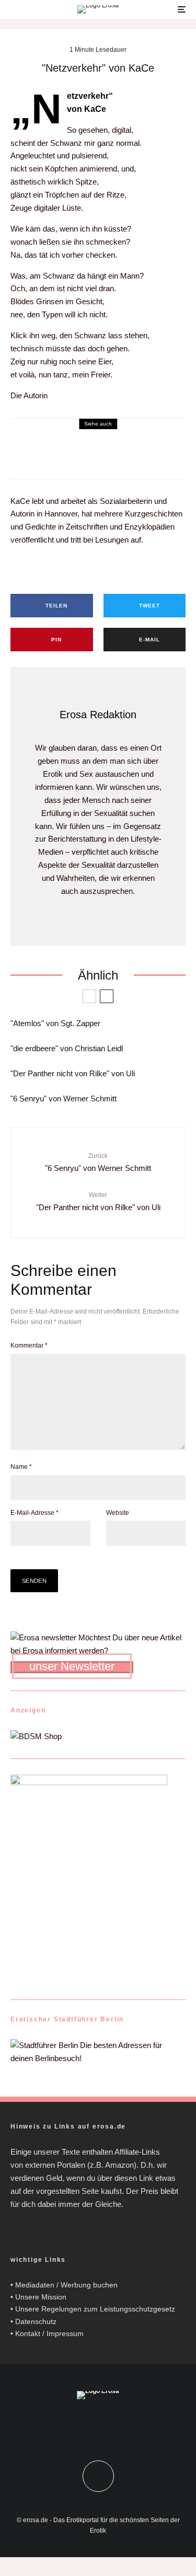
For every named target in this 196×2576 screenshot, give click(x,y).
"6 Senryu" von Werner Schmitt (64, 1099)
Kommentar (29, 1345)
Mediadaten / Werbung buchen (66, 2285)
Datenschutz (36, 2321)
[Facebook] (88, 2426)
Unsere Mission (41, 2297)
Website (118, 1513)
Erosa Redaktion (98, 715)
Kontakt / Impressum (49, 2333)
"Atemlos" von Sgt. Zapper (55, 1023)
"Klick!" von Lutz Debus (50, 463)
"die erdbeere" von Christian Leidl (67, 1048)
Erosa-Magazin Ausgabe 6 (48, 450)
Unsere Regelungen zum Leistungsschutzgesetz (95, 2309)
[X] (108, 2426)
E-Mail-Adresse (34, 1513)
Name (21, 1467)
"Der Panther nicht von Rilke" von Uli (73, 1073)
